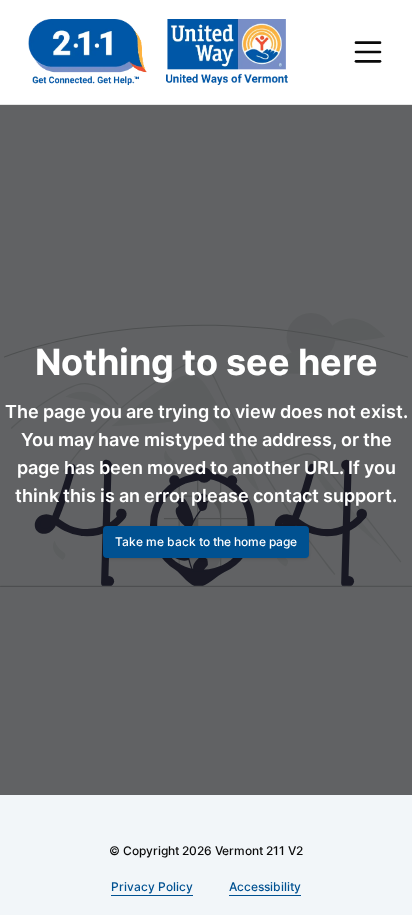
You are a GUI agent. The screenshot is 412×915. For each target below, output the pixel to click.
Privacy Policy (153, 886)
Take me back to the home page (206, 555)
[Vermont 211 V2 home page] (158, 52)
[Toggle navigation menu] (368, 52)
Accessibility (262, 886)
